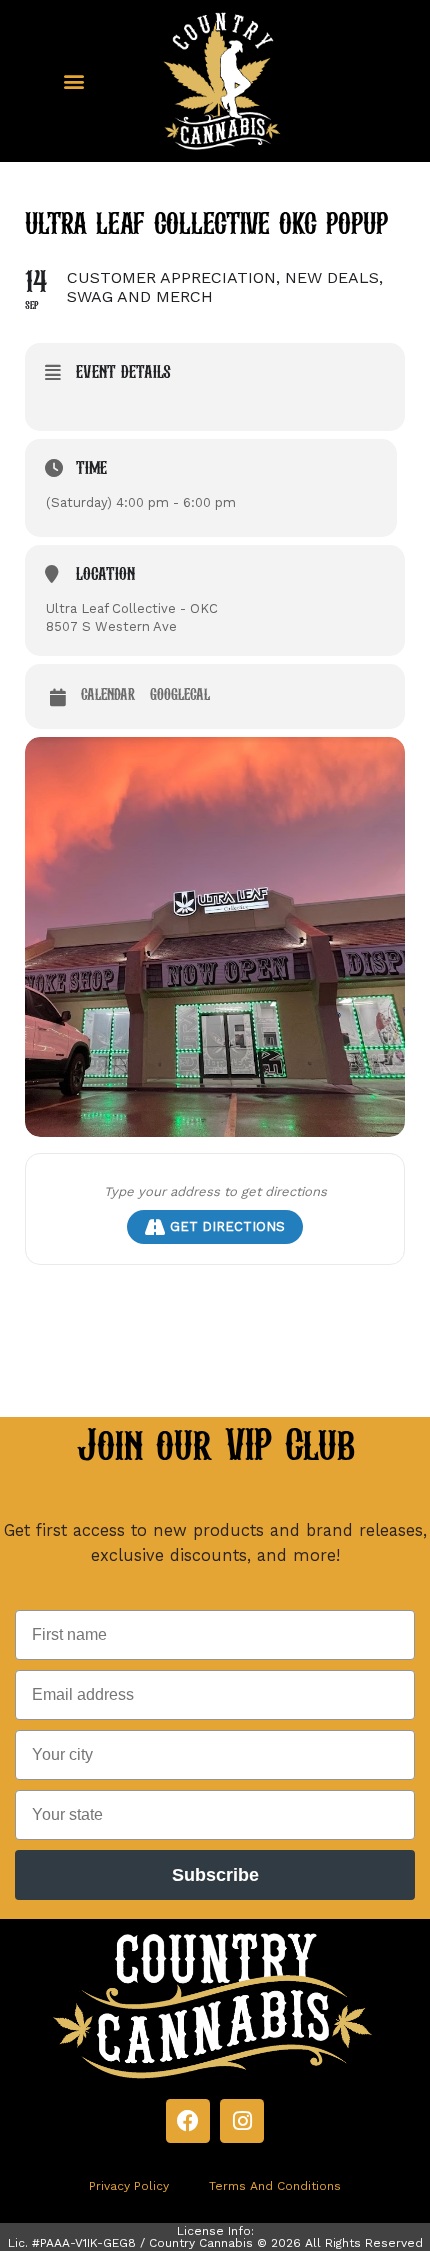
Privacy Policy (129, 2186)
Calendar (108, 696)
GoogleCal (180, 696)
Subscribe (215, 1875)
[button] (73, 80)
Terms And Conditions (275, 2186)
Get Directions (227, 1226)
